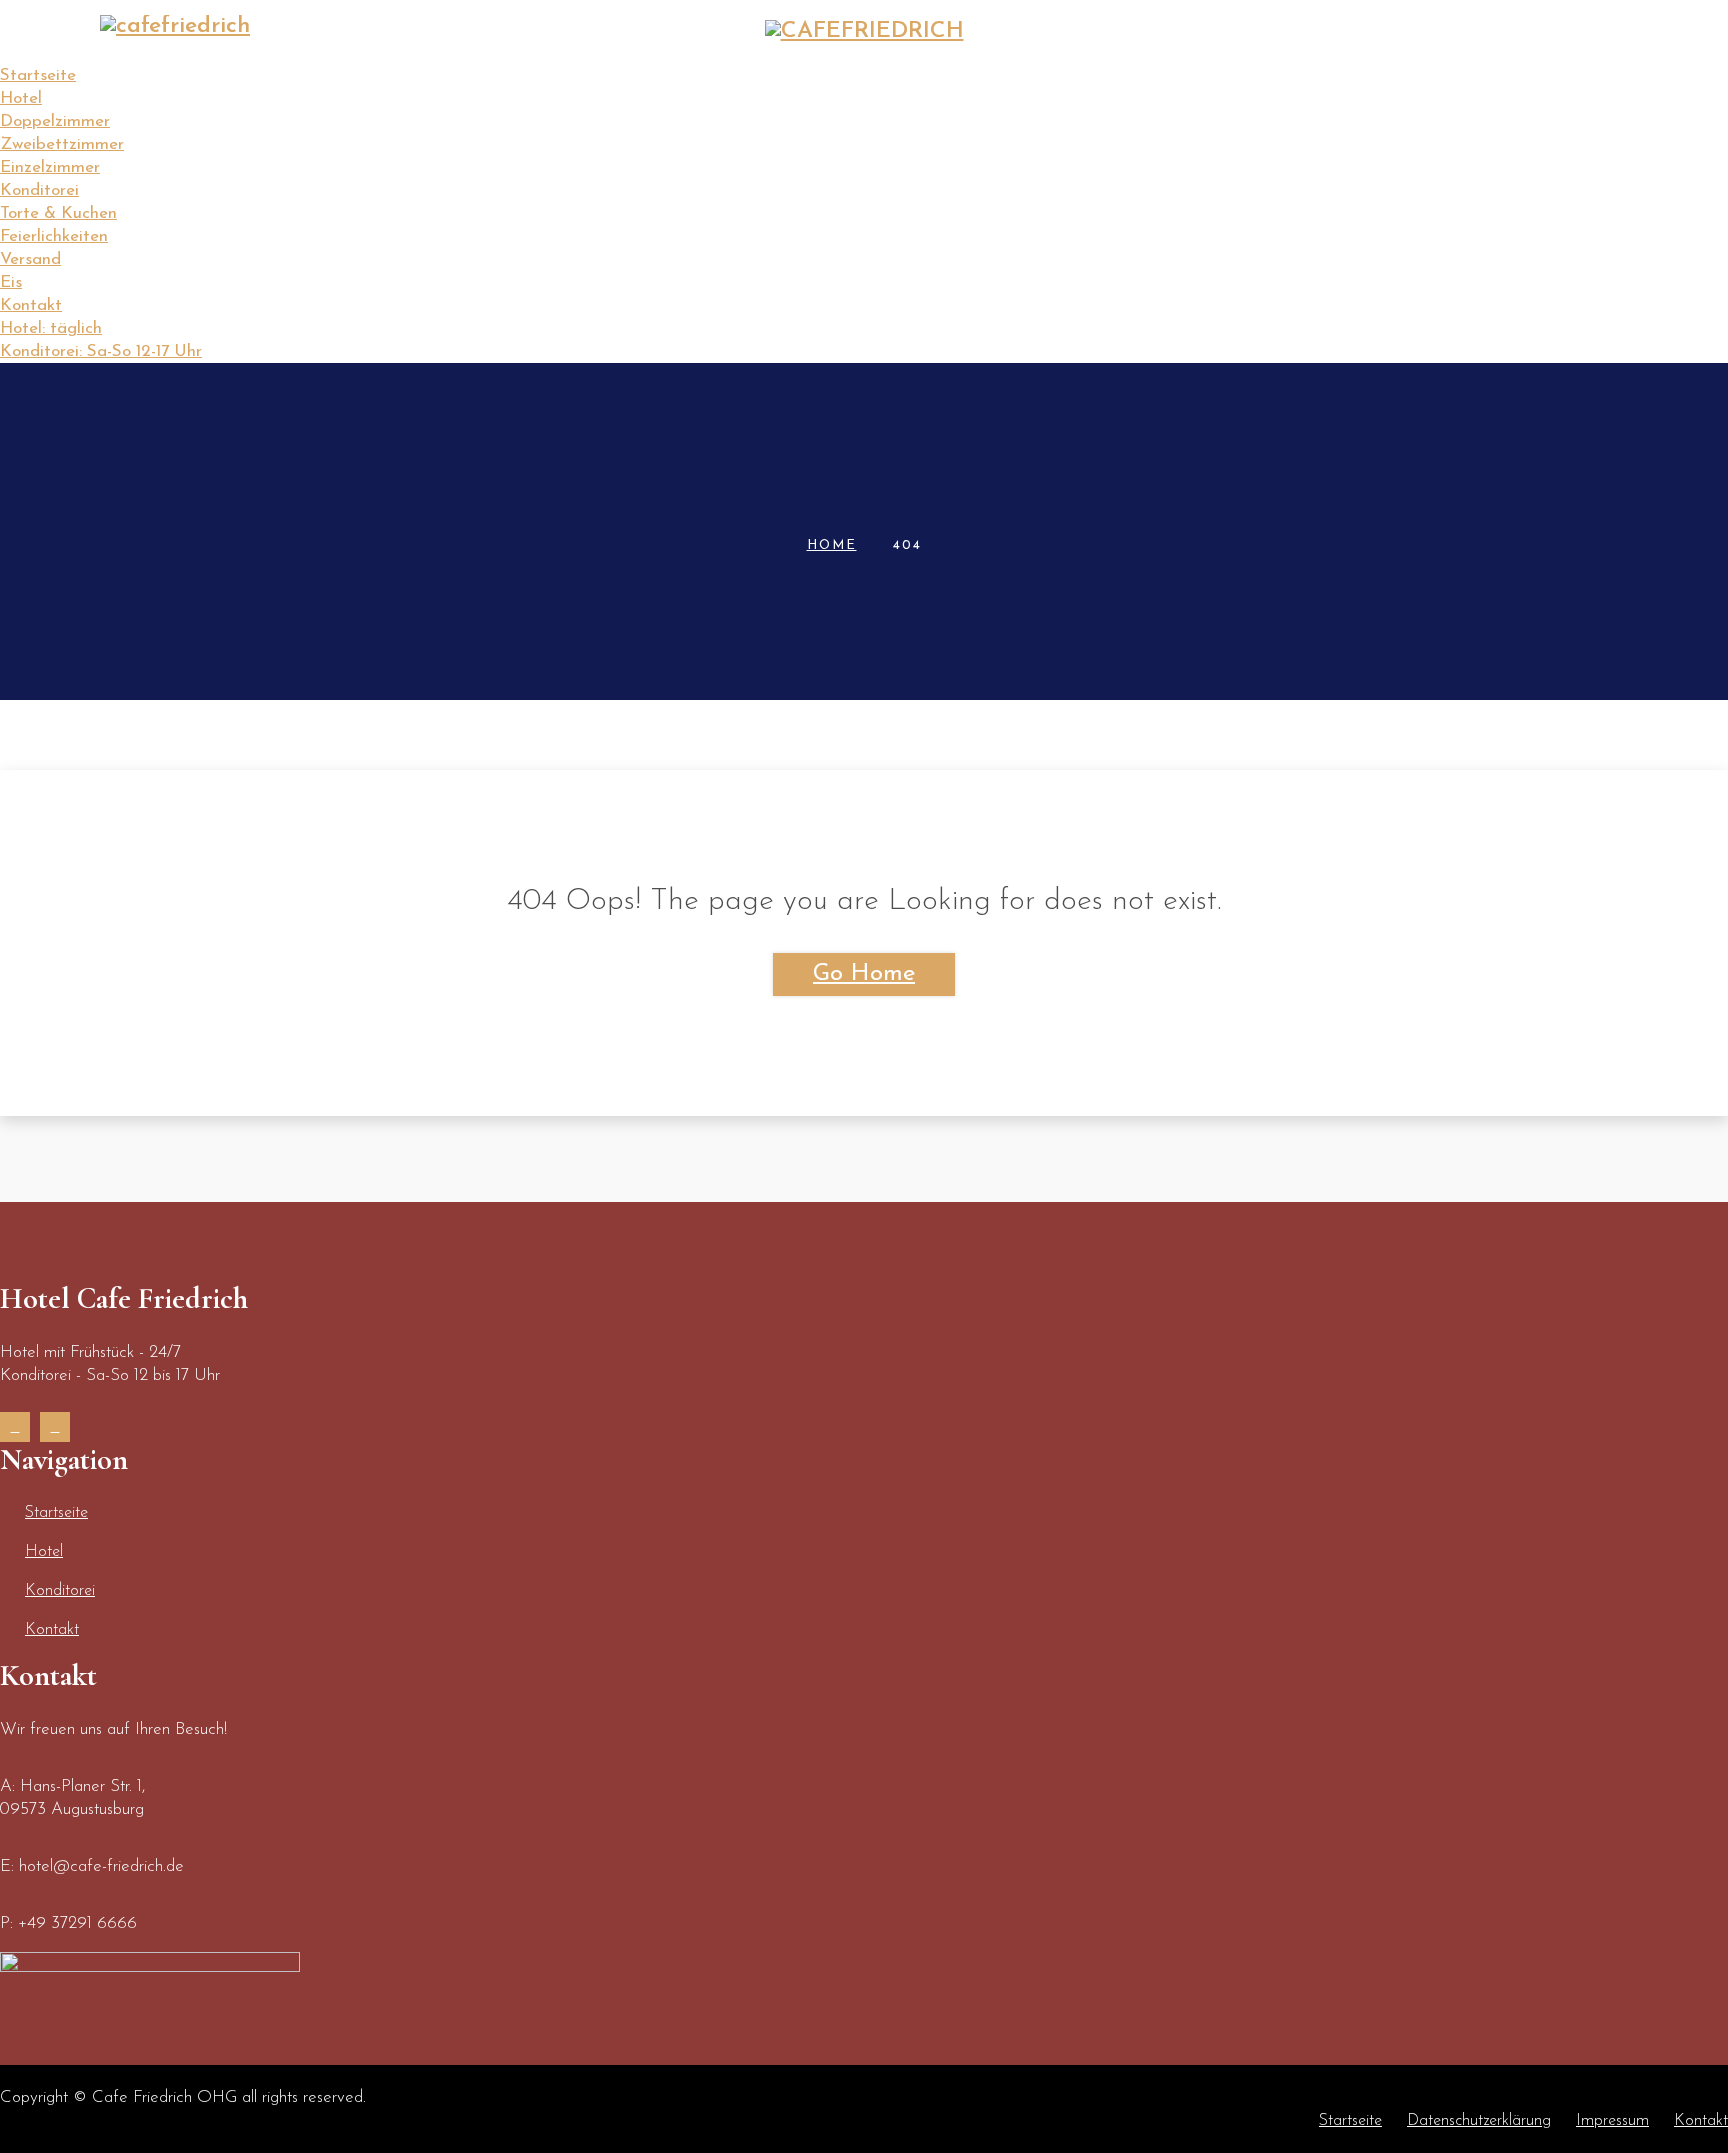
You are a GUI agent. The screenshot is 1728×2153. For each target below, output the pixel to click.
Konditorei (1437, 87)
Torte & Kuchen (58, 213)
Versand (30, 259)
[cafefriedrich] (175, 26)
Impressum (1612, 2121)
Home (832, 545)
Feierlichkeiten (54, 236)
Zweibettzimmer (62, 144)
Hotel (1313, 87)
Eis (11, 282)
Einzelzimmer (50, 167)
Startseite (1210, 87)
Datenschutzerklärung (1479, 2121)
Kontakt (1572, 87)
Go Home (864, 974)
